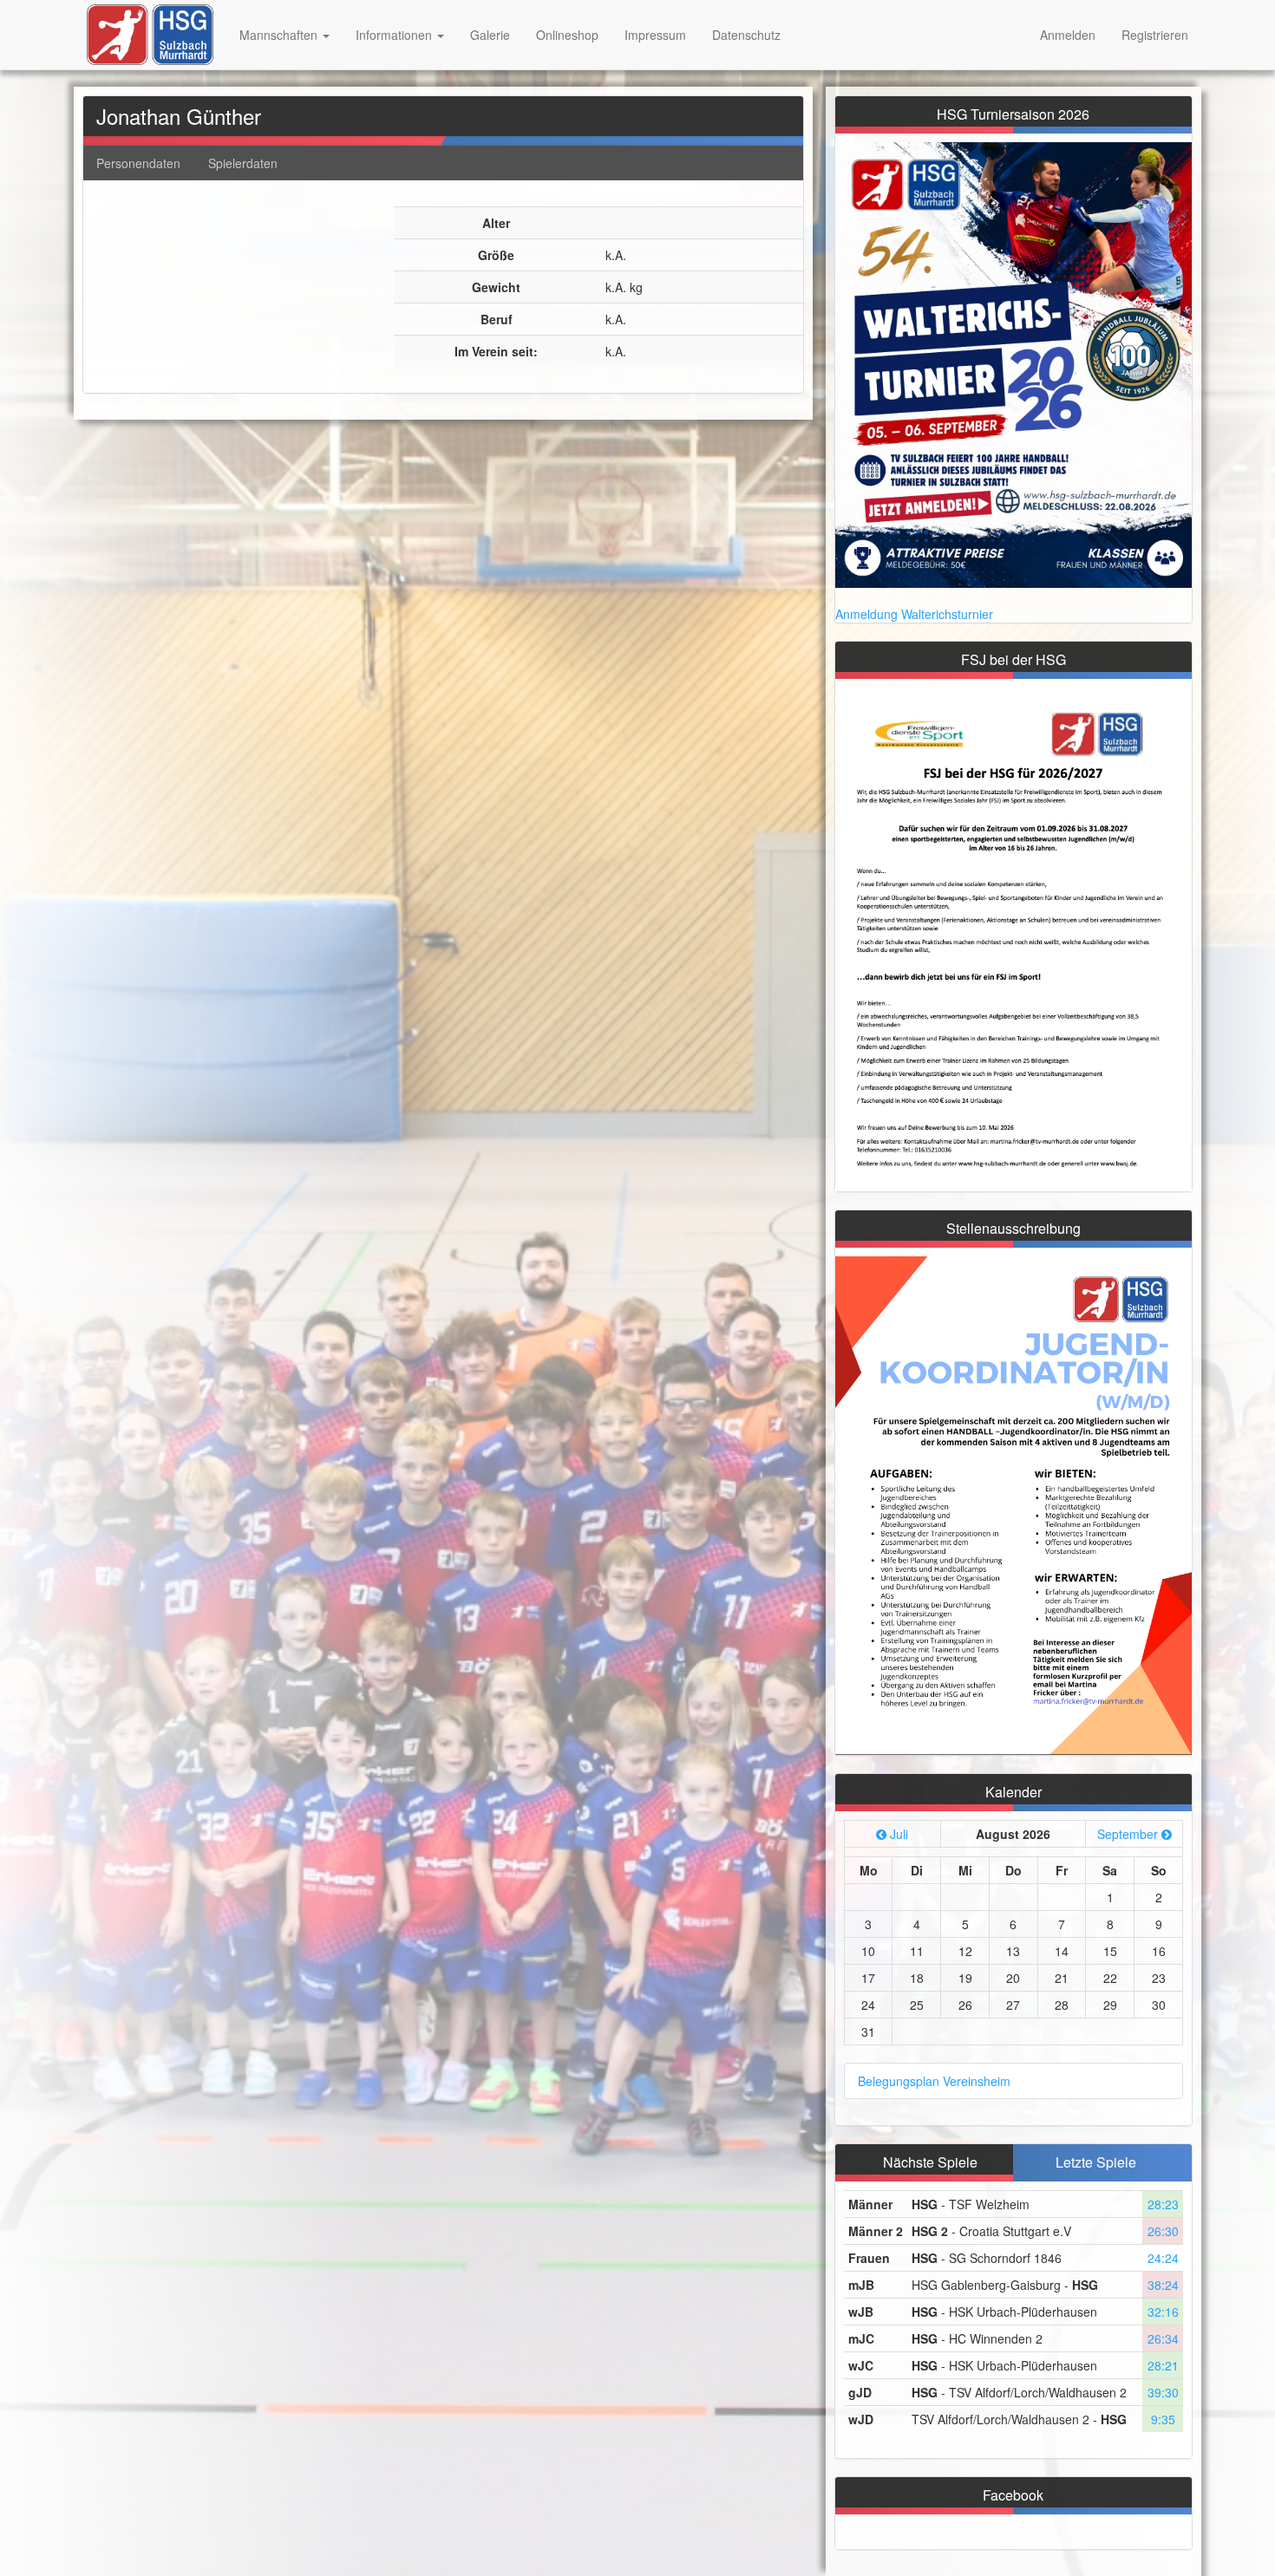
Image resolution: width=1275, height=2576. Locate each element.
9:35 (1163, 2419)
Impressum (655, 35)
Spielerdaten (243, 163)
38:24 (1163, 2285)
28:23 (1163, 2204)
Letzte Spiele (1096, 2162)
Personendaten (138, 163)
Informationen (396, 35)
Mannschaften (280, 35)
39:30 (1163, 2392)
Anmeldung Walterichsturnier (914, 614)
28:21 (1163, 2365)
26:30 (1163, 2231)
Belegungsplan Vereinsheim (934, 2081)
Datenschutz (746, 35)
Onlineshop (567, 35)
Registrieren (1155, 35)
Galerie (490, 35)
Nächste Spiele (930, 2162)
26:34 (1163, 2338)
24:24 (1163, 2258)
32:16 (1163, 2312)
